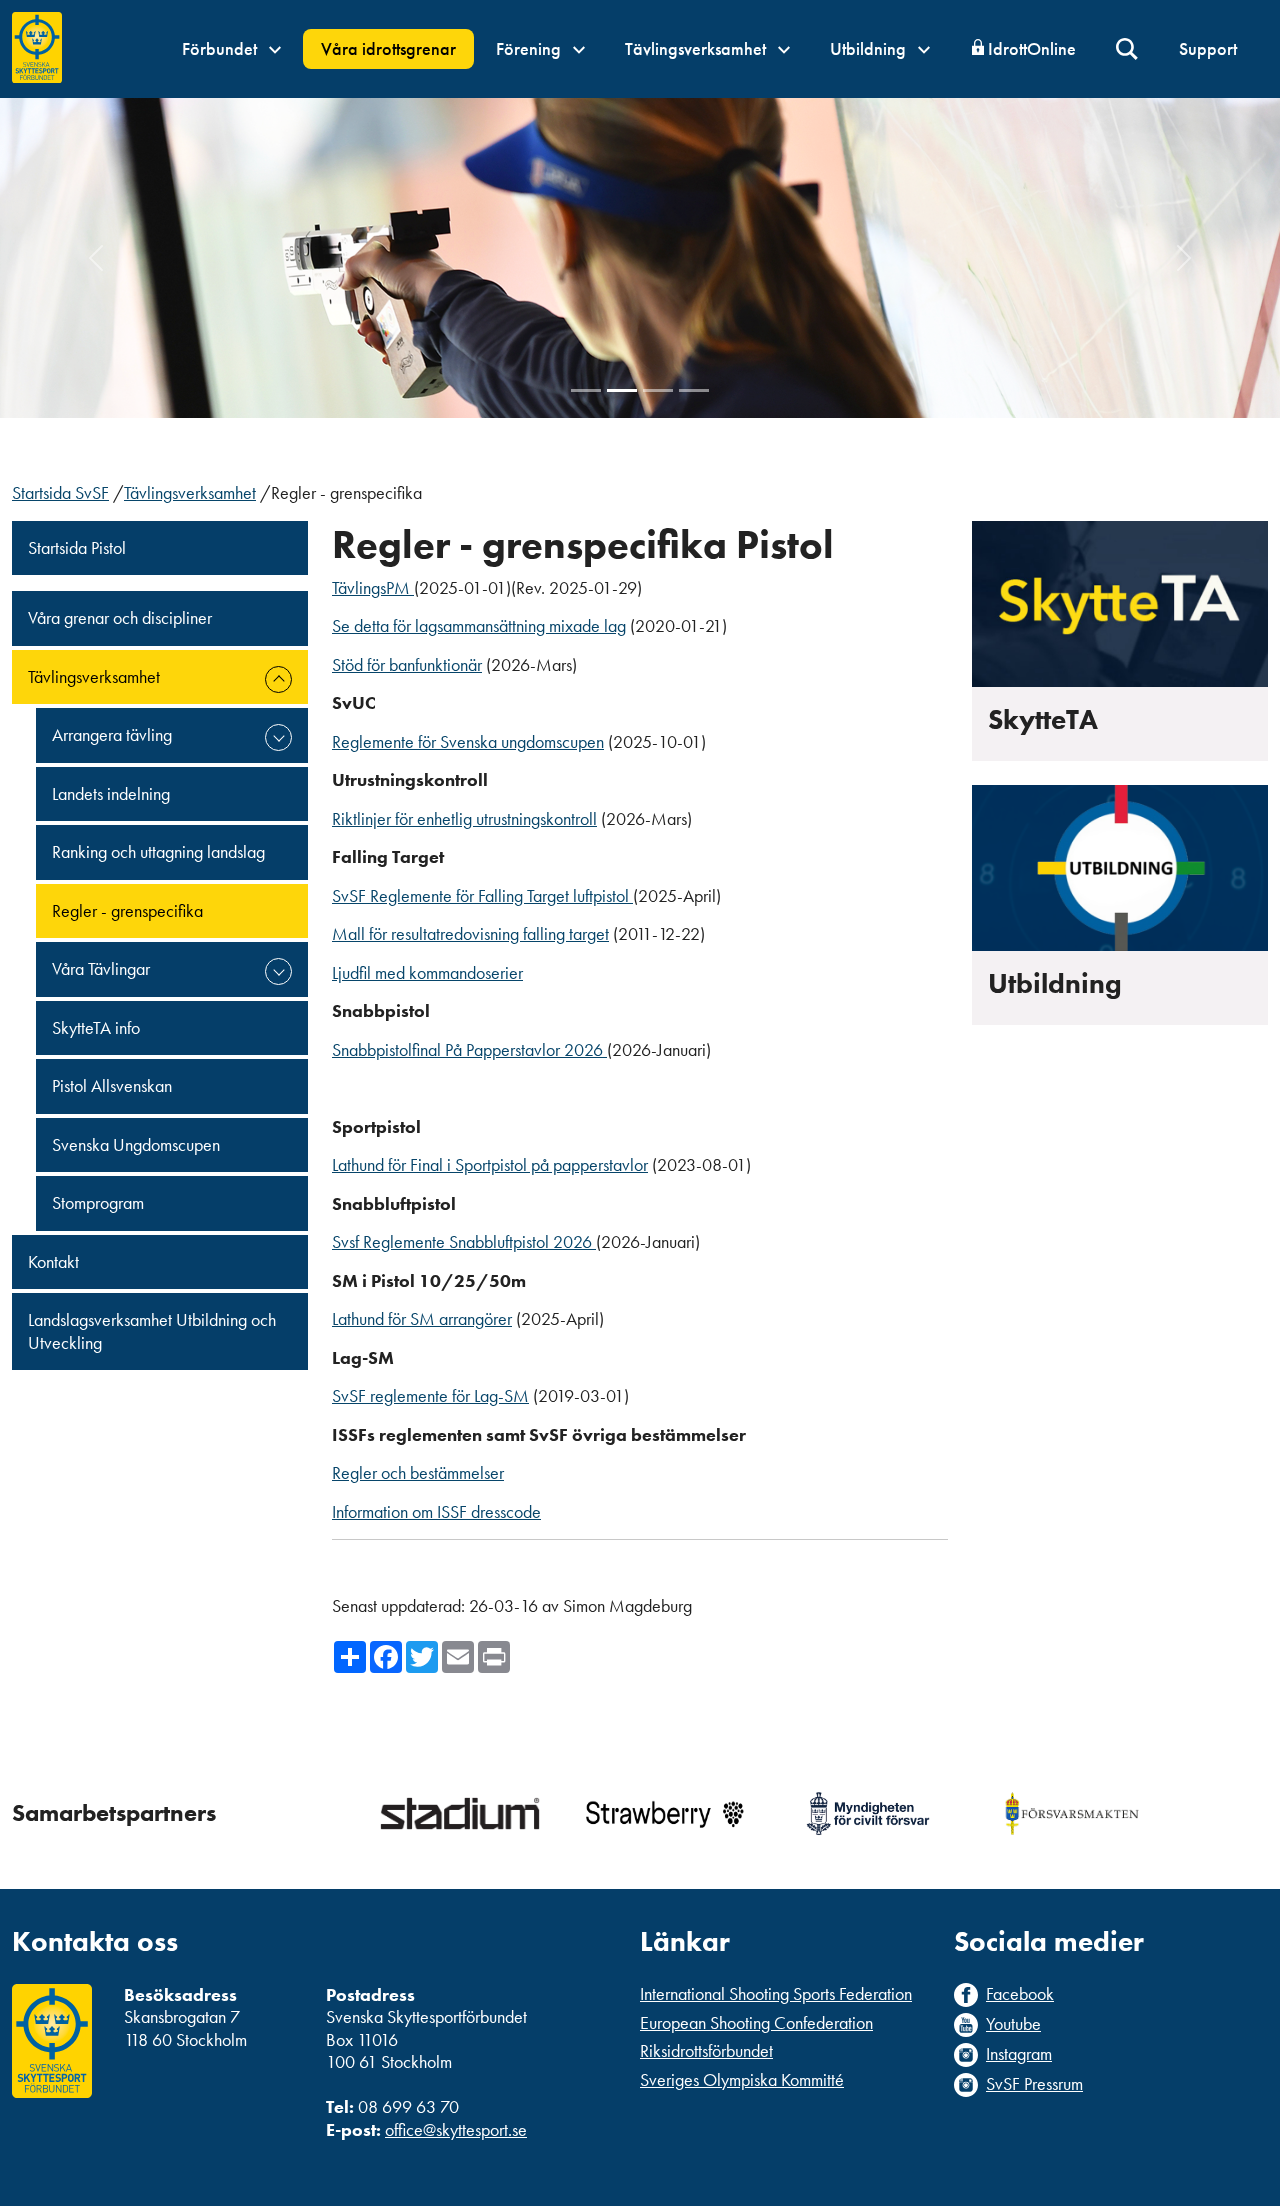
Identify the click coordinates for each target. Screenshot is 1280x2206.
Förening (530, 48)
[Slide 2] (622, 390)
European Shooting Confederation (756, 2022)
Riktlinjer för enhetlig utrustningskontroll (464, 818)
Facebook (1020, 1994)
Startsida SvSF (60, 492)
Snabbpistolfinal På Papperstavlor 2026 (469, 1049)
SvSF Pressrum (1034, 2084)
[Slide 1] (586, 390)
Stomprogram (98, 1202)
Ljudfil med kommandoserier (427, 972)
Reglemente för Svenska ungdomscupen (468, 741)
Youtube (1013, 2024)
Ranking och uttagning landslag (158, 851)
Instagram (1019, 2054)
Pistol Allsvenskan (112, 1085)
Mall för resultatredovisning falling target (470, 933)
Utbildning (870, 48)
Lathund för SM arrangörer (422, 1318)
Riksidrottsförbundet (706, 2050)
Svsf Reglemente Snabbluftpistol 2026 (464, 1241)
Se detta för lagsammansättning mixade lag (479, 625)
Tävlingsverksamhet (697, 48)
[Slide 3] (658, 390)
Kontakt (53, 1261)
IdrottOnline (1032, 48)
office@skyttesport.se (456, 2129)
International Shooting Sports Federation (776, 1993)
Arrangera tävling (112, 734)
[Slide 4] (694, 390)
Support (1208, 48)
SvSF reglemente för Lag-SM (430, 1395)
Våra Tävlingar (101, 968)
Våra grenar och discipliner (120, 617)
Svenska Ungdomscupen (136, 1144)
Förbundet (221, 48)
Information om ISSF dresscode (436, 1511)
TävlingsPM (373, 587)
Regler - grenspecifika (127, 910)
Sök (1127, 49)
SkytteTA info (96, 1027)
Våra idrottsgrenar (388, 48)
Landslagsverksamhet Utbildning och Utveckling (152, 1331)
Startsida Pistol (77, 547)
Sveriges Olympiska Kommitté (742, 2079)
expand (278, 679)
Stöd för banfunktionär (407, 664)
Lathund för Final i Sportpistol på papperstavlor (490, 1164)
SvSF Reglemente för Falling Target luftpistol (482, 895)
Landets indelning (111, 793)
